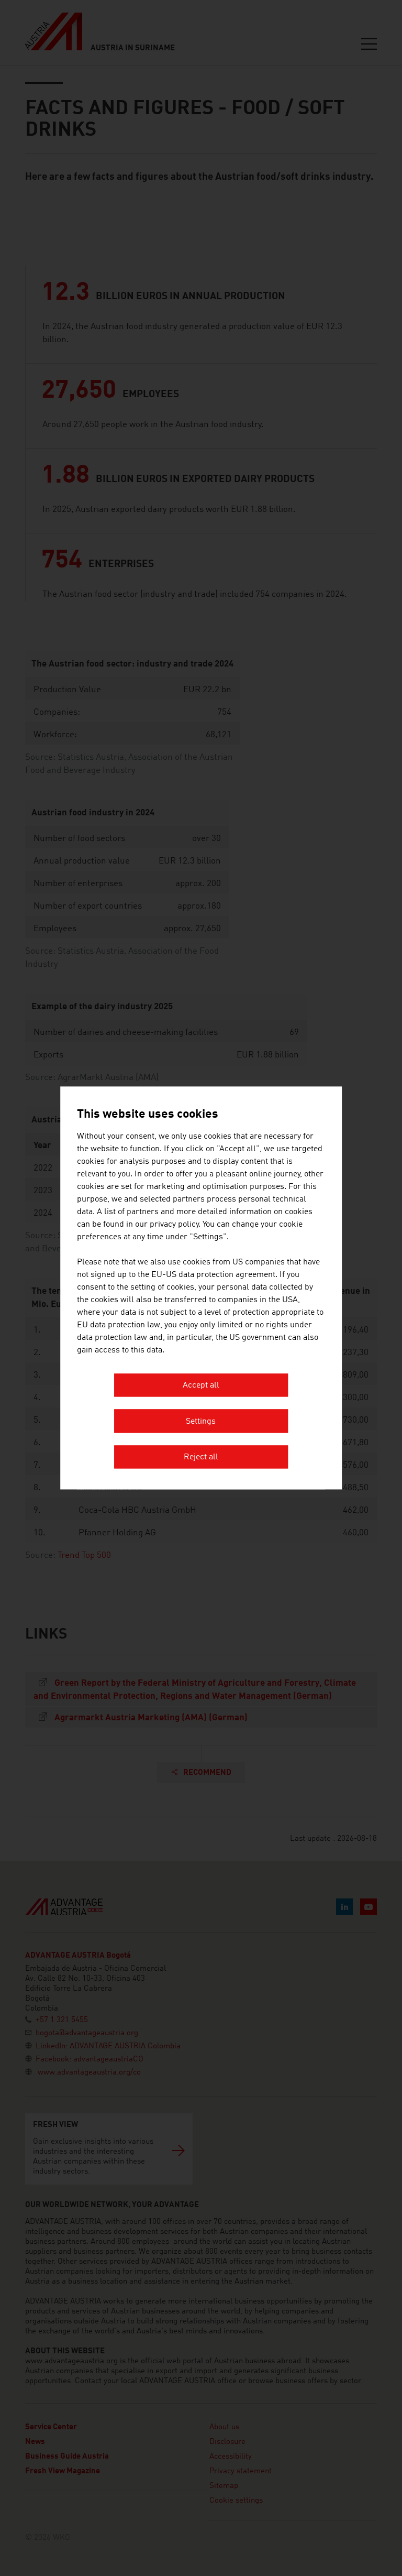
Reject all (201, 1458)
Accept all (201, 1386)
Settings (201, 1422)
